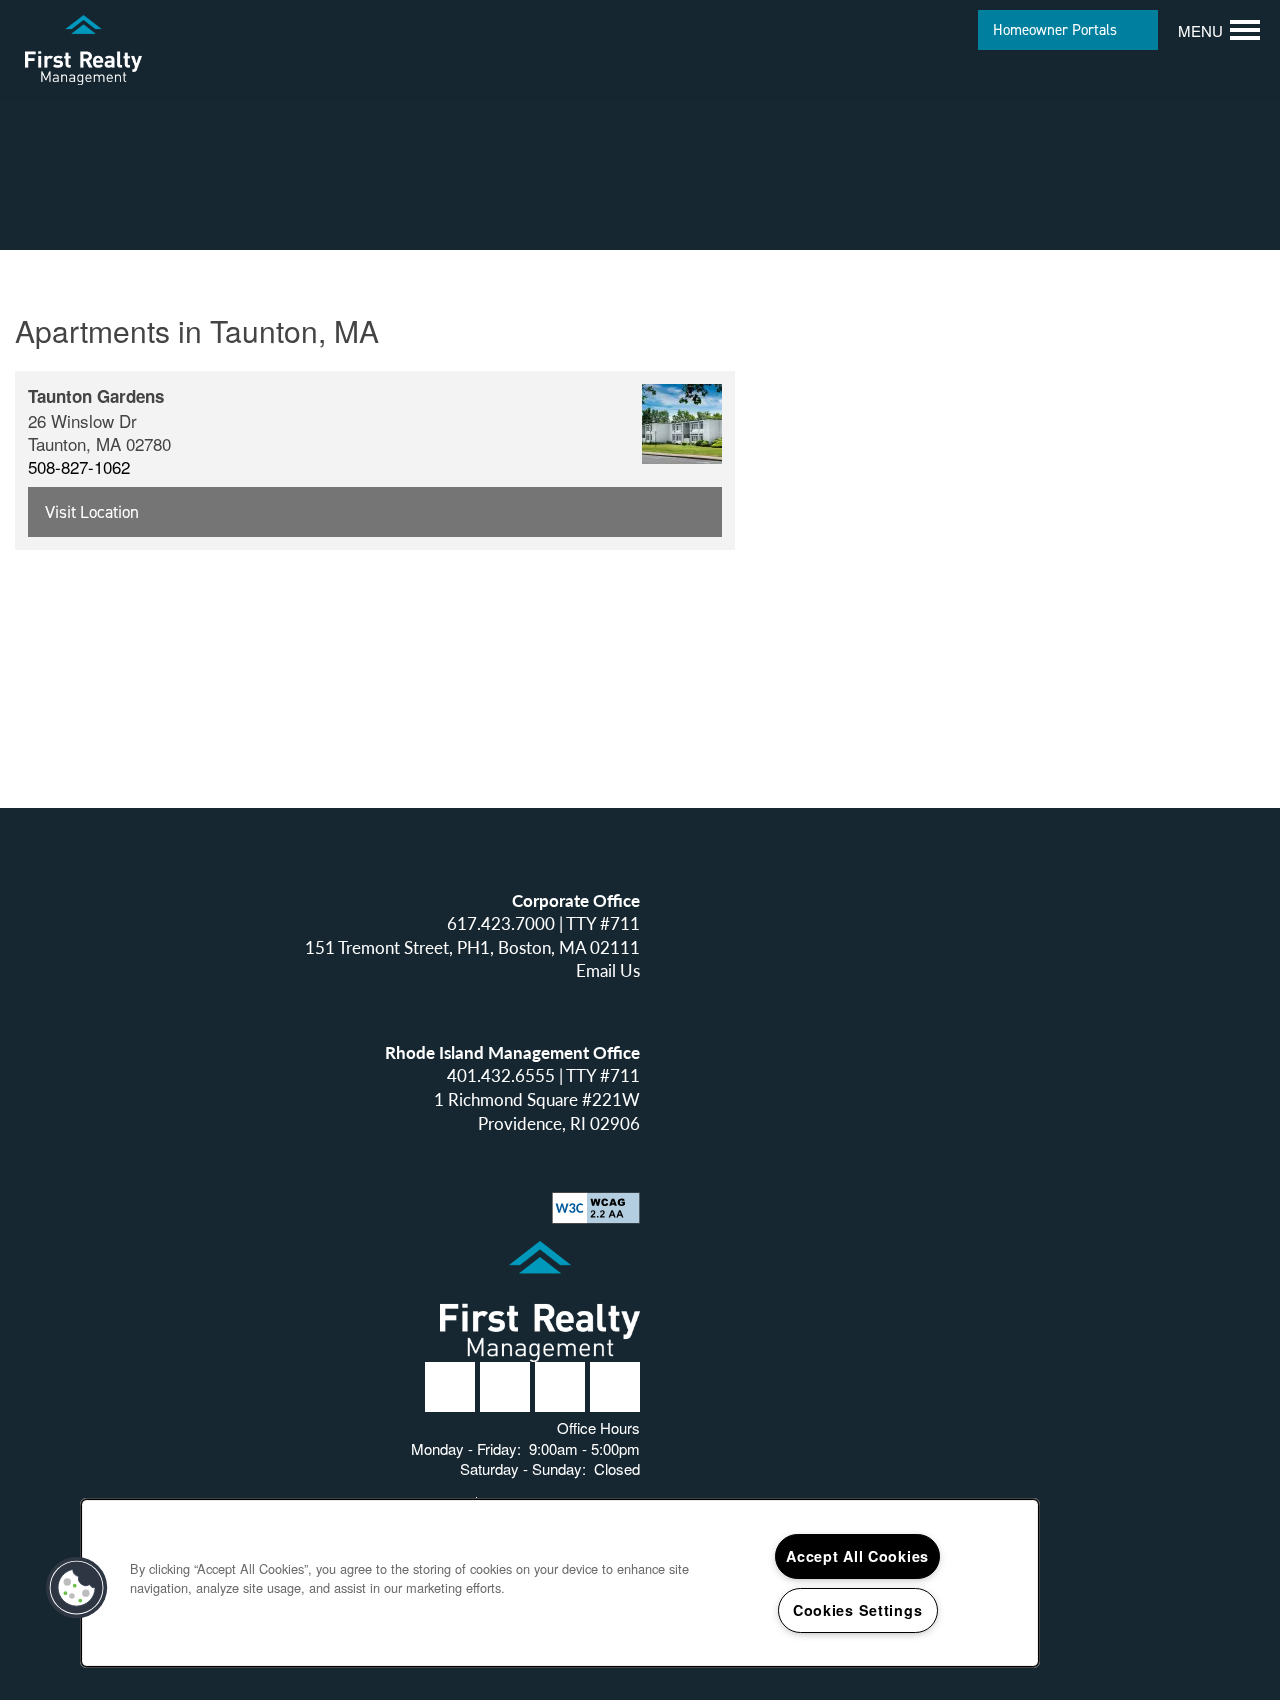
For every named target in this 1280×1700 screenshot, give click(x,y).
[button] (1068, 30)
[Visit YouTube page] (615, 1387)
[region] (560, 1583)
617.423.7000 (501, 923)
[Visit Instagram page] (560, 1387)
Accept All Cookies (857, 1556)
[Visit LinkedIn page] (505, 1387)
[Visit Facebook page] (450, 1387)
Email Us (608, 970)
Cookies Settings (858, 1610)
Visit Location (92, 512)
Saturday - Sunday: (523, 1468)
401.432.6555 (501, 1075)
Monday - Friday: (466, 1448)
